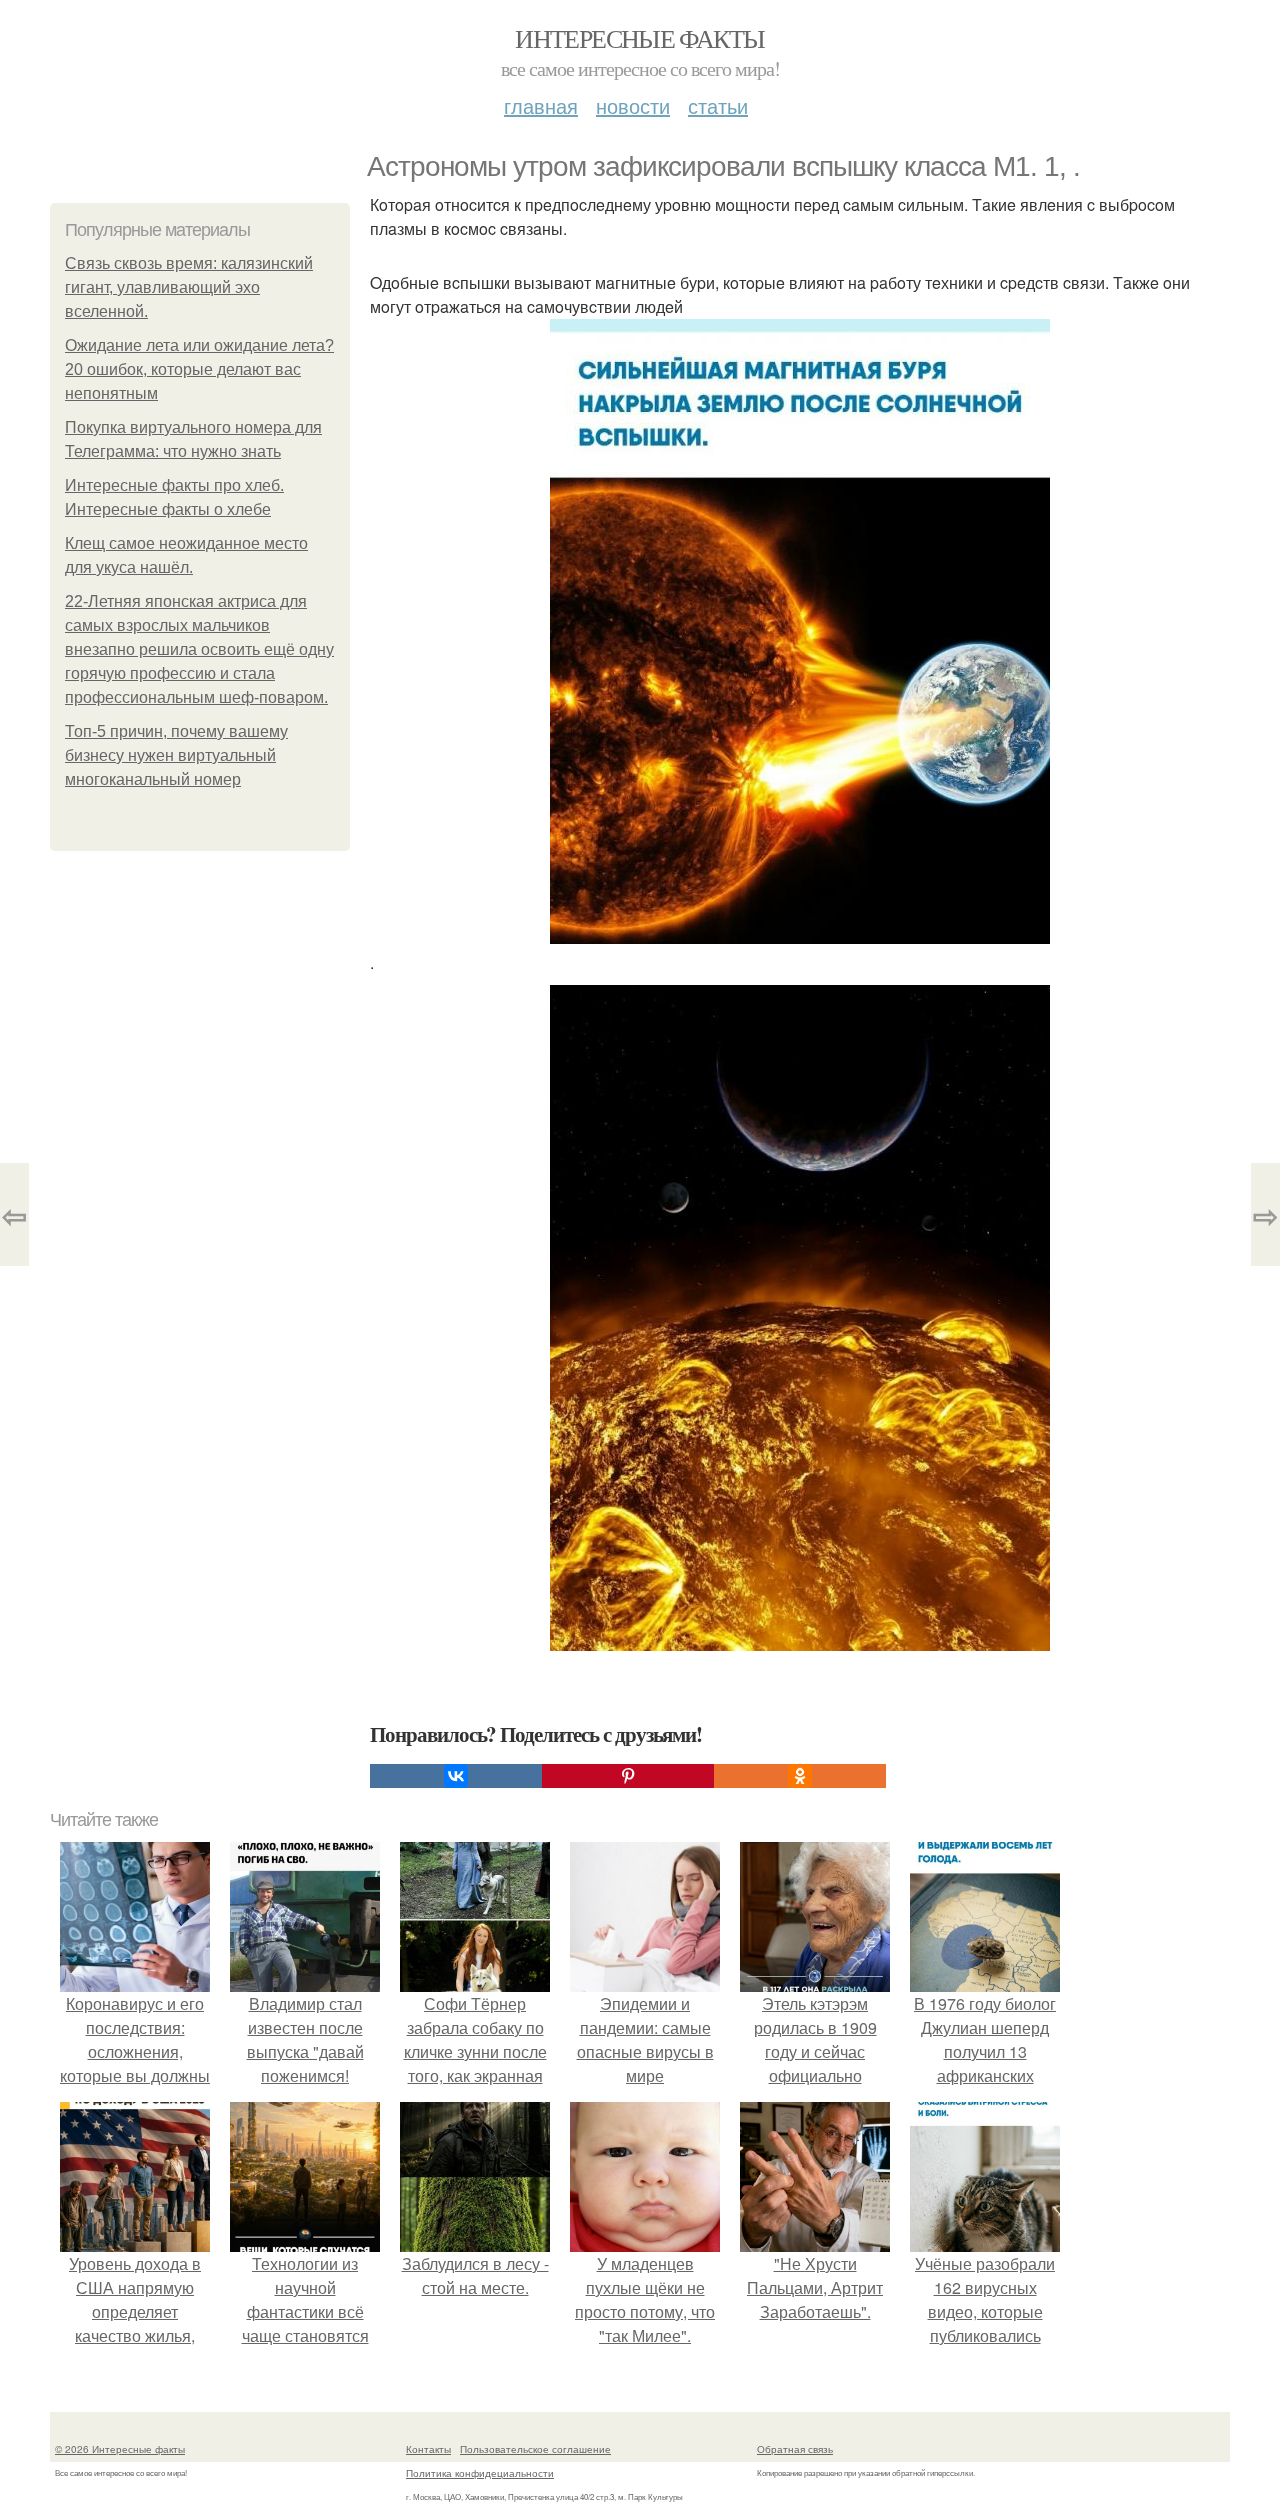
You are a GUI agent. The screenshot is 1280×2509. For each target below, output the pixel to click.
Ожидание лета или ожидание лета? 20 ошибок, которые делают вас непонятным (199, 369)
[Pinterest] (628, 1776)
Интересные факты (639, 38)
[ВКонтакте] (456, 1776)
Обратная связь (795, 2449)
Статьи (718, 105)
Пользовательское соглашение (535, 2449)
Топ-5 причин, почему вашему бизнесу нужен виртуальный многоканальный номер (176, 755)
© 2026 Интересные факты (120, 2449)
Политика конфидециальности (480, 2473)
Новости (633, 105)
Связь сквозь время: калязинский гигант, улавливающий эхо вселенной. (189, 287)
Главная (541, 105)
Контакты (428, 2449)
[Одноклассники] (800, 1776)
